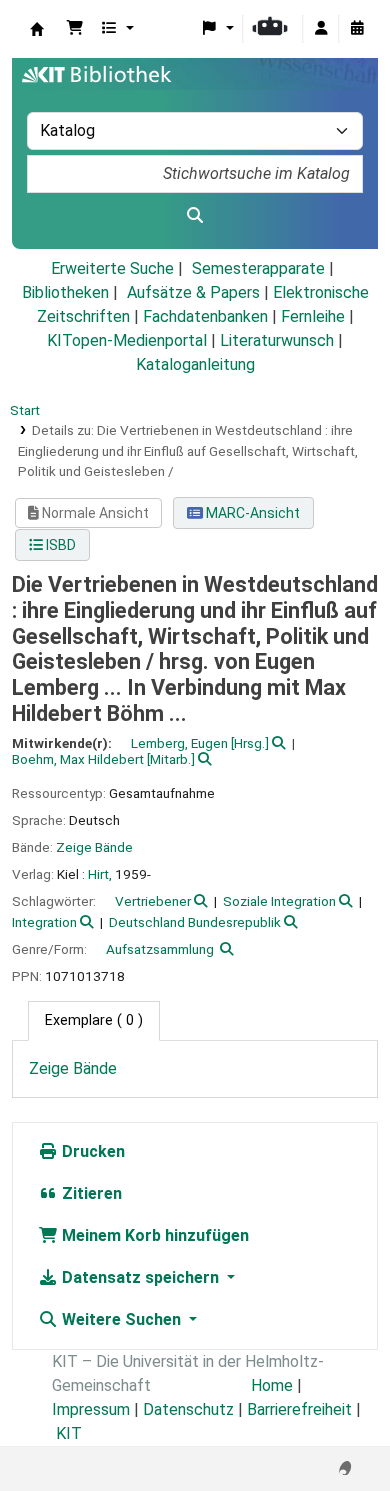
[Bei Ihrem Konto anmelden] (321, 29)
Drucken (91, 1151)
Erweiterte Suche (112, 268)
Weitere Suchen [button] (121, 1319)
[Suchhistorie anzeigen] (357, 29)
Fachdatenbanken (205, 316)
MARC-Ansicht (251, 513)
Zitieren (90, 1193)
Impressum (91, 1409)
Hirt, (100, 874)
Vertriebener (153, 901)
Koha (37, 29)
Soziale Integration (279, 901)
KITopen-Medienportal (127, 340)
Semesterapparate (258, 268)
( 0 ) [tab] (94, 1020)
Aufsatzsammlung (160, 949)
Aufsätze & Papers (193, 292)
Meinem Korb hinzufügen (153, 1235)
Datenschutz (188, 1409)
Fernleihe (313, 316)
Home (272, 1385)
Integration (44, 922)
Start (25, 410)
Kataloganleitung (195, 364)
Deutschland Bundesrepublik (195, 922)
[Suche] (195, 216)
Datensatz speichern (140, 1277)
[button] (75, 29)
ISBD (59, 545)
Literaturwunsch (277, 340)
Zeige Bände (94, 847)
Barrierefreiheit (299, 1409)
